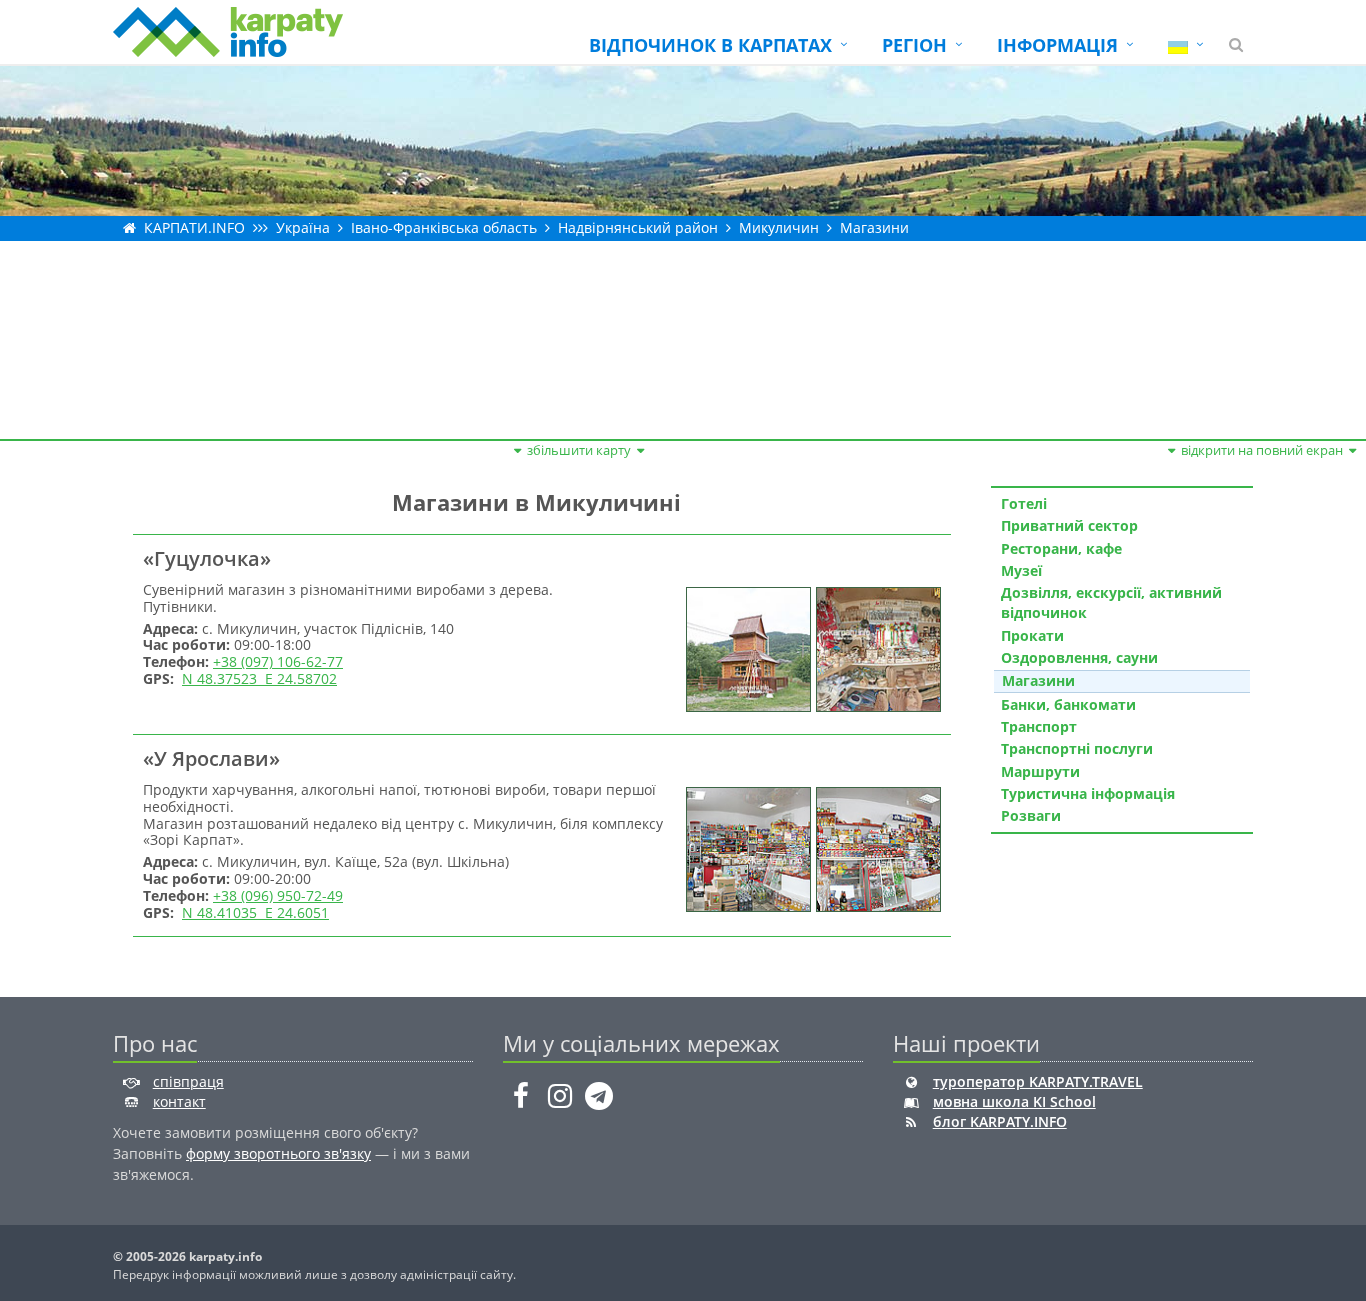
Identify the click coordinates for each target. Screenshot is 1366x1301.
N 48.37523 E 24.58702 (259, 678)
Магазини (874, 227)
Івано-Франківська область (444, 227)
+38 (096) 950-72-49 (278, 895)
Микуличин (779, 227)
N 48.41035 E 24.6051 (255, 912)
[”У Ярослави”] (746, 847)
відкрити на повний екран (1262, 450)
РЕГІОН (914, 45)
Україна (303, 227)
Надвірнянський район (638, 227)
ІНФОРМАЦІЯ (1057, 45)
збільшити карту (579, 450)
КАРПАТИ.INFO (194, 227)
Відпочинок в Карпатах (710, 45)
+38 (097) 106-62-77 (278, 661)
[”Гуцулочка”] (746, 647)
